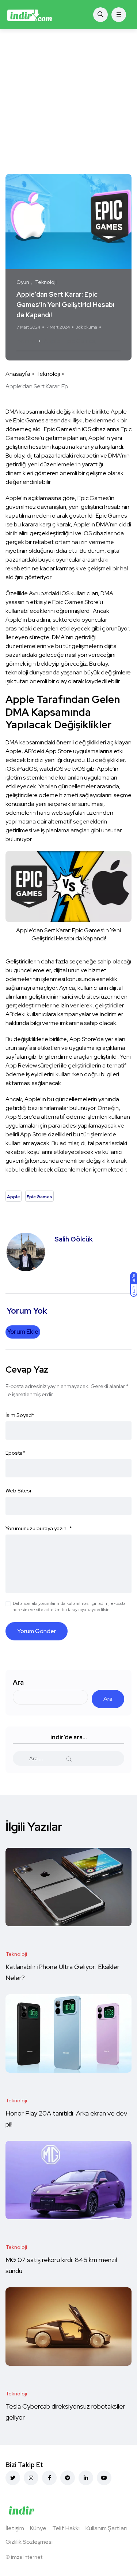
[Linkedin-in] (86, 2478)
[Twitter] (13, 2478)
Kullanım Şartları (106, 2528)
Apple (52, 341)
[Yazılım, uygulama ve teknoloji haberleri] (30, 15)
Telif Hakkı (66, 2528)
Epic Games (79, 341)
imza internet (27, 2557)
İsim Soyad (20, 1415)
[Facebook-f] (49, 2478)
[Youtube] (104, 2478)
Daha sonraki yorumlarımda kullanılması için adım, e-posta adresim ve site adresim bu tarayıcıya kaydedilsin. (69, 1607)
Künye (38, 2528)
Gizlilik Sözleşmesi (29, 2542)
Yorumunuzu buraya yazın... (39, 1528)
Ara (18, 1682)
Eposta (15, 1453)
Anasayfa (18, 374)
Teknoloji (48, 374)
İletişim (15, 2528)
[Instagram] (31, 2478)
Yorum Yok (26, 341)
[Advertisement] (68, 102)
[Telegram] (68, 2478)
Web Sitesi (18, 1491)
